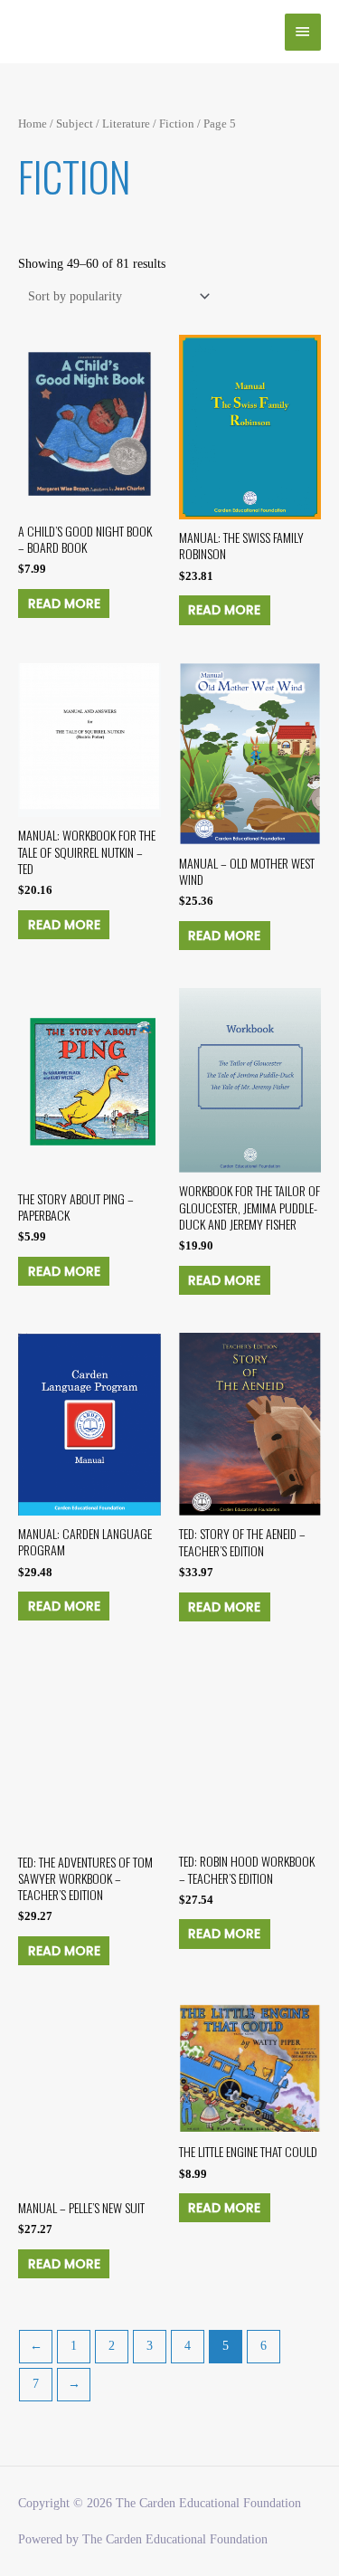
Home (33, 124)
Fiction (177, 124)
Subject (75, 124)
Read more (64, 604)
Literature (126, 124)
